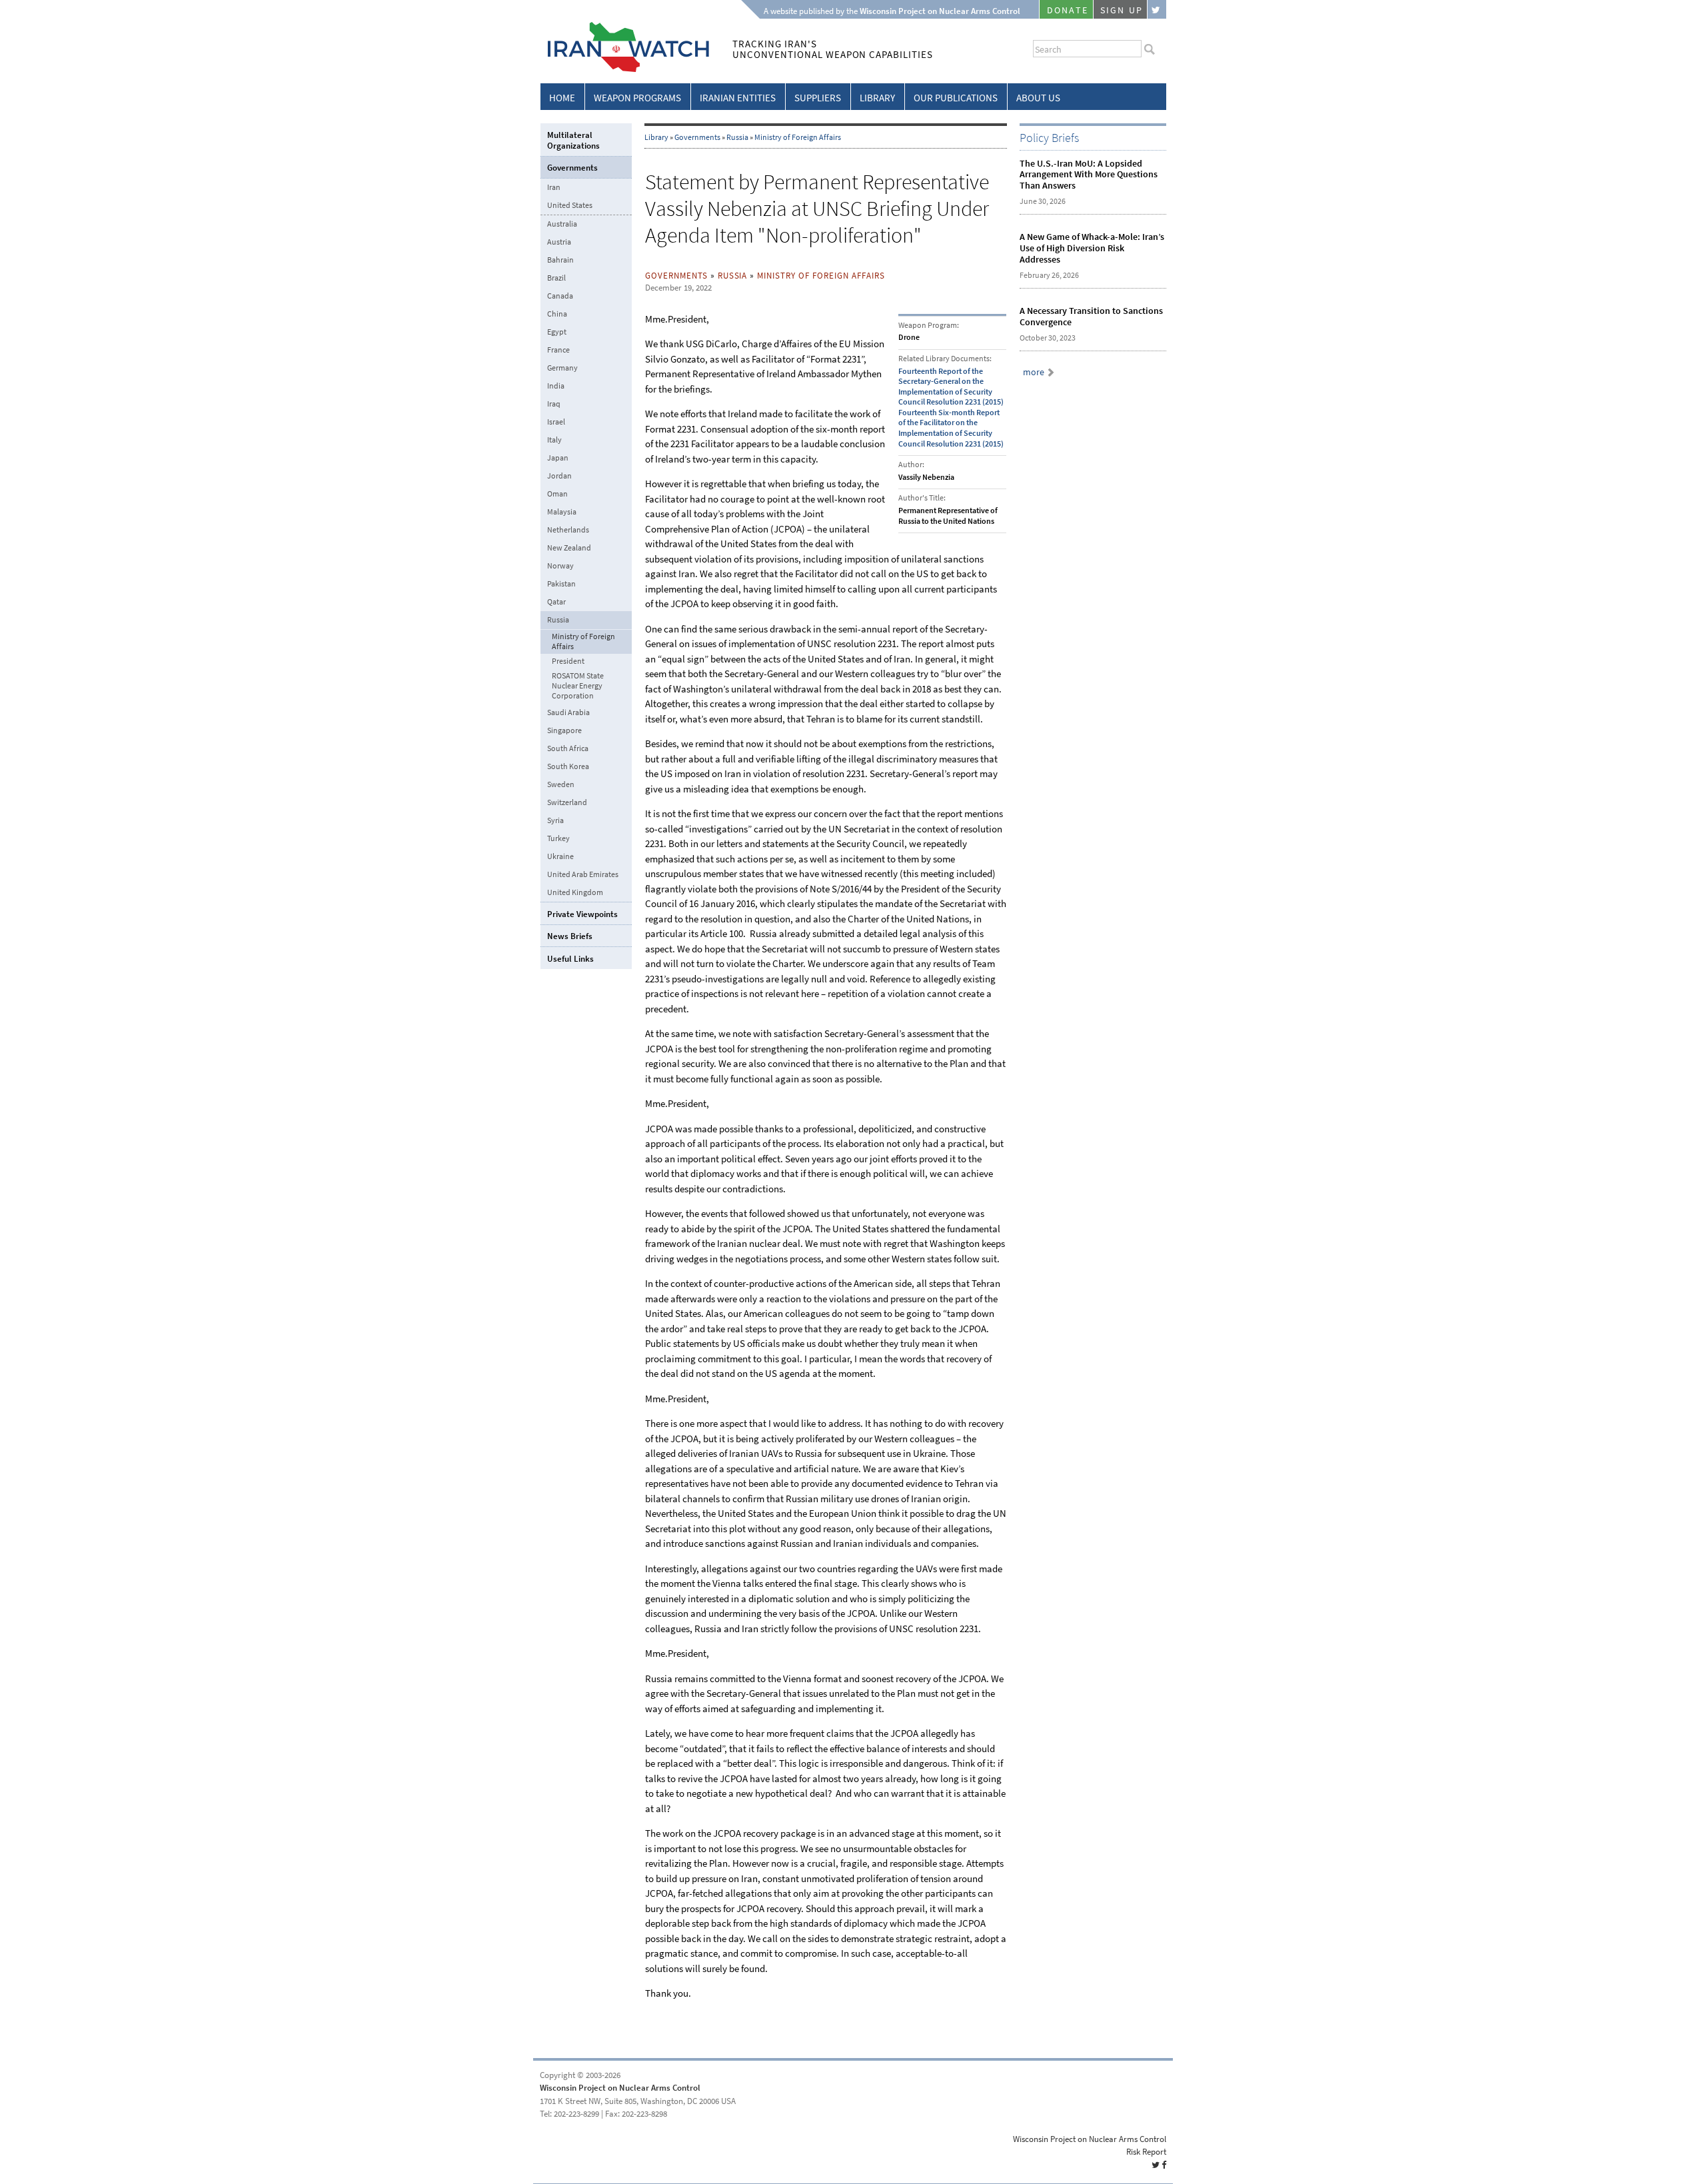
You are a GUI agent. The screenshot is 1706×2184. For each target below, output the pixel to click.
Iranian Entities (738, 98)
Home (562, 98)
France (558, 350)
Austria (559, 242)
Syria (555, 820)
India (556, 386)
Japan (558, 458)
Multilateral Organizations (573, 140)
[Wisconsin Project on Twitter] (1157, 9)
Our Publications (956, 98)
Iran (554, 187)
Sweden (561, 784)
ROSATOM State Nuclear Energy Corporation (578, 686)
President (568, 661)
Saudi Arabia (568, 712)
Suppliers (818, 98)
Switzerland (567, 802)
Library (877, 98)
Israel (556, 422)
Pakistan (561, 584)
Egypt (557, 332)
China (557, 314)
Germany (562, 368)
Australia (562, 224)
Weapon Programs (637, 98)
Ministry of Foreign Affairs (798, 137)
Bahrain (560, 260)
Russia (737, 137)
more (1034, 372)
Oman (557, 494)
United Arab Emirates (583, 874)
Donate (1068, 10)
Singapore (564, 730)
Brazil (556, 278)
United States (570, 205)
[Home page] (625, 70)
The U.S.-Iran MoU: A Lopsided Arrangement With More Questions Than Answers (1089, 175)
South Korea (568, 766)
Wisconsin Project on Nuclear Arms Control (620, 2088)
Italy (554, 440)
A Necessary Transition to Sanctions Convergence (1091, 317)
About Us (1038, 98)
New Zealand (569, 548)
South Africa (568, 748)
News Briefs (570, 936)
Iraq (554, 404)
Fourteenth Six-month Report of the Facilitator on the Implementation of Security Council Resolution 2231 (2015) (951, 428)
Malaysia (562, 512)
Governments (697, 137)
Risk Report (1146, 2152)
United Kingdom (575, 892)
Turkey (558, 838)
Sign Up (1122, 10)
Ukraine (560, 856)
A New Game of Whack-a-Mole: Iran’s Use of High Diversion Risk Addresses (1092, 248)
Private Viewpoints (582, 914)
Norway (560, 566)
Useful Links (570, 959)
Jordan (559, 476)
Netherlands (568, 530)
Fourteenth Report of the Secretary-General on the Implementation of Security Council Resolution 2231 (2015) (951, 387)
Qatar (556, 602)
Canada (560, 296)
